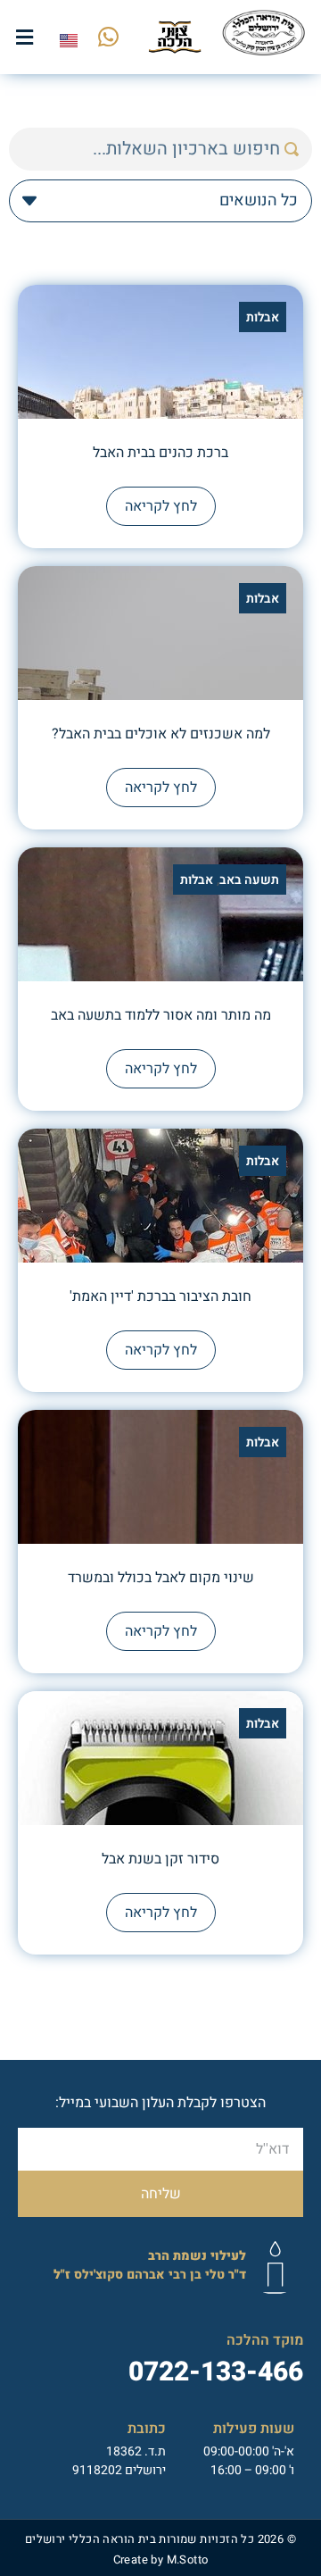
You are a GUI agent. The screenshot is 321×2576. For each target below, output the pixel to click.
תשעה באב (249, 880)
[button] (25, 37)
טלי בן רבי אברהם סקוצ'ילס (150, 2265)
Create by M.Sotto (161, 2559)
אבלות (263, 317)
